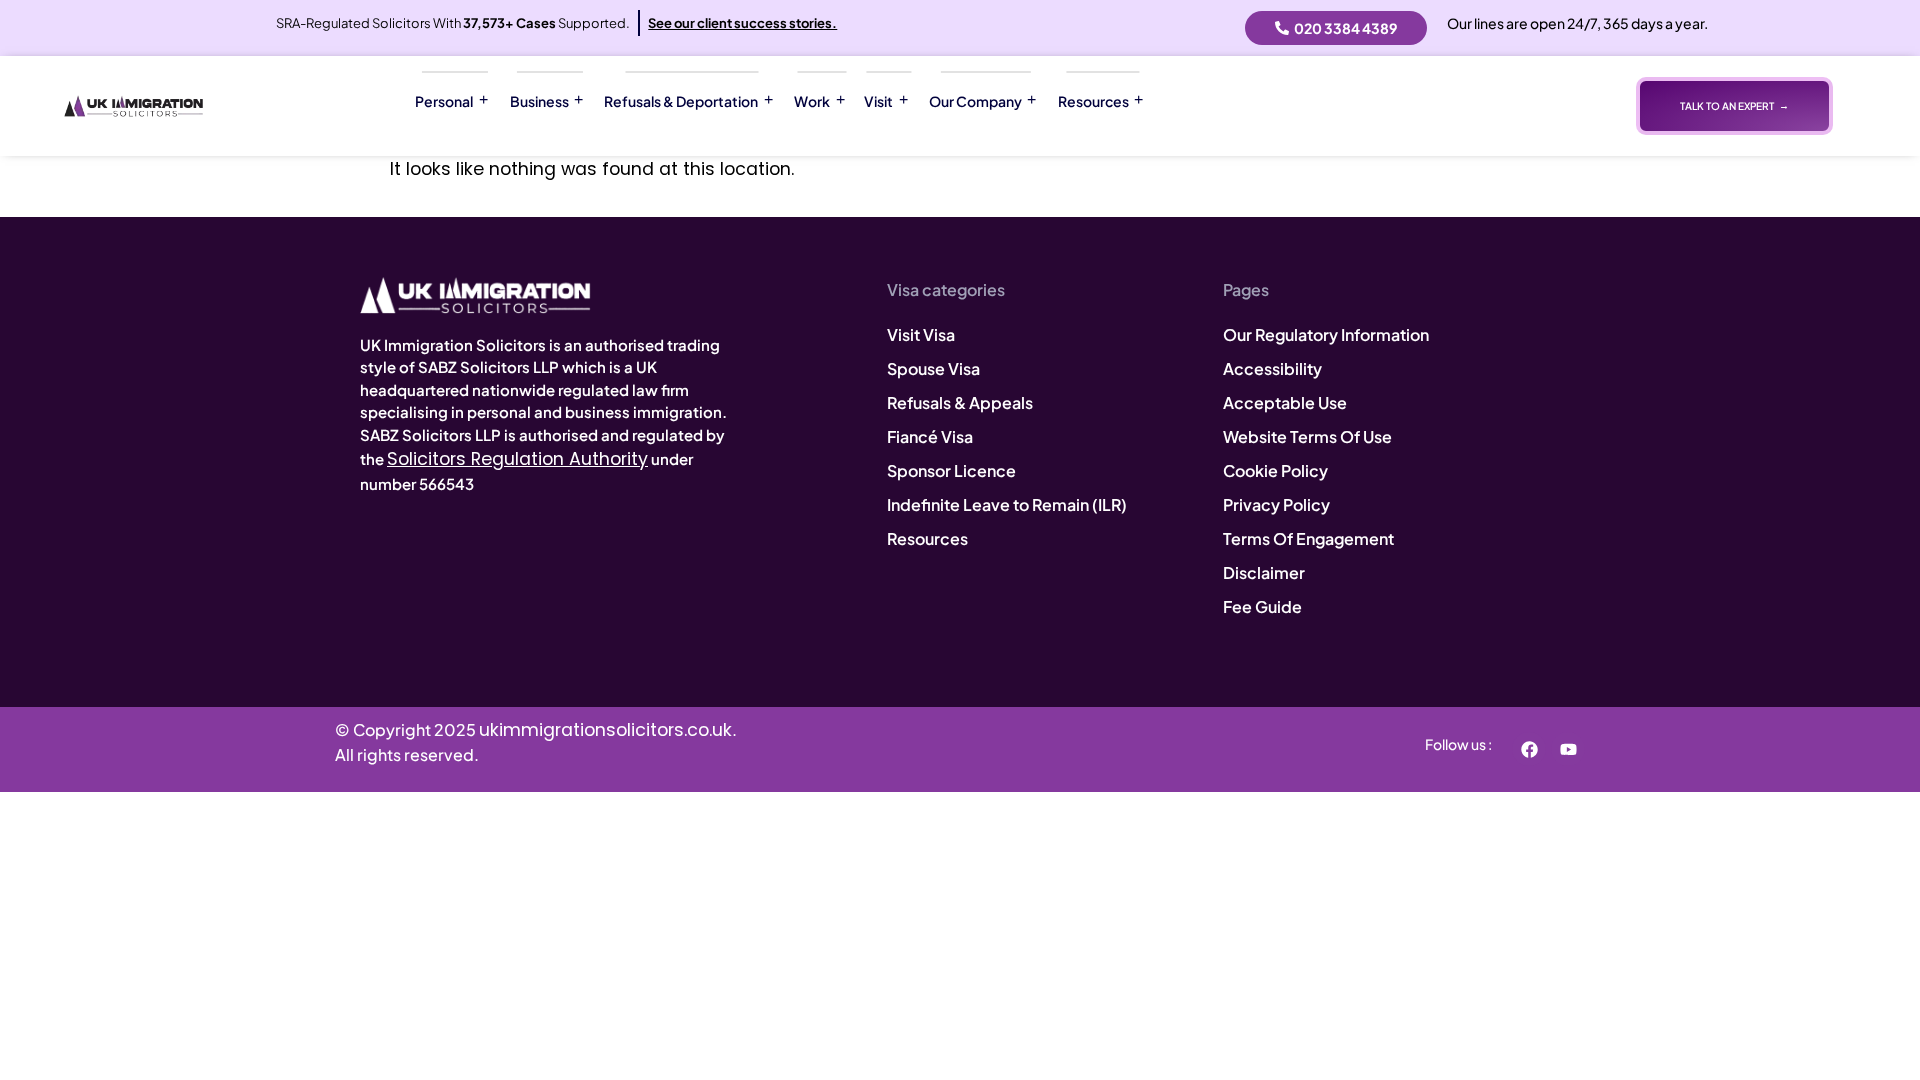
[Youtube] (1568, 749)
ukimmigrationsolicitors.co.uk (605, 730)
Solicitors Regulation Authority (517, 459)
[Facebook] (1529, 749)
